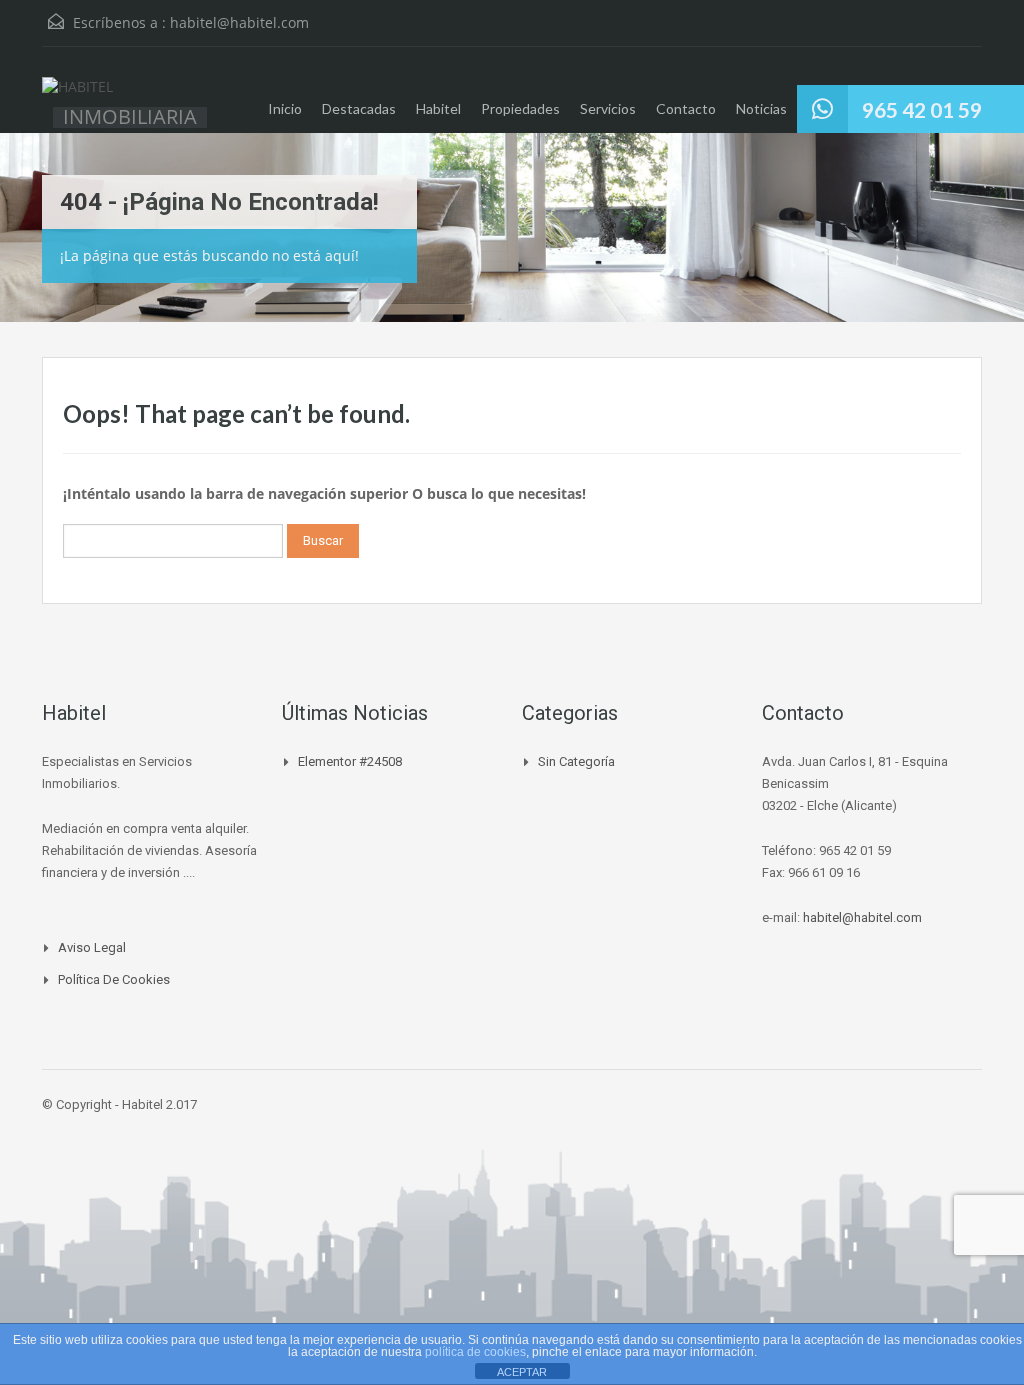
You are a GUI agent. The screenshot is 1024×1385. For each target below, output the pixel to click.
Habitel (438, 108)
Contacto (686, 108)
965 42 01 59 (922, 109)
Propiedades (520, 108)
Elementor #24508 (350, 761)
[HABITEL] (77, 97)
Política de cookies (114, 979)
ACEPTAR (522, 1372)
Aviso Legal (92, 947)
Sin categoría (576, 761)
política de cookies (475, 1352)
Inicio (285, 108)
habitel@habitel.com (239, 22)
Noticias (761, 108)
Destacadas (359, 108)
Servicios (608, 108)
